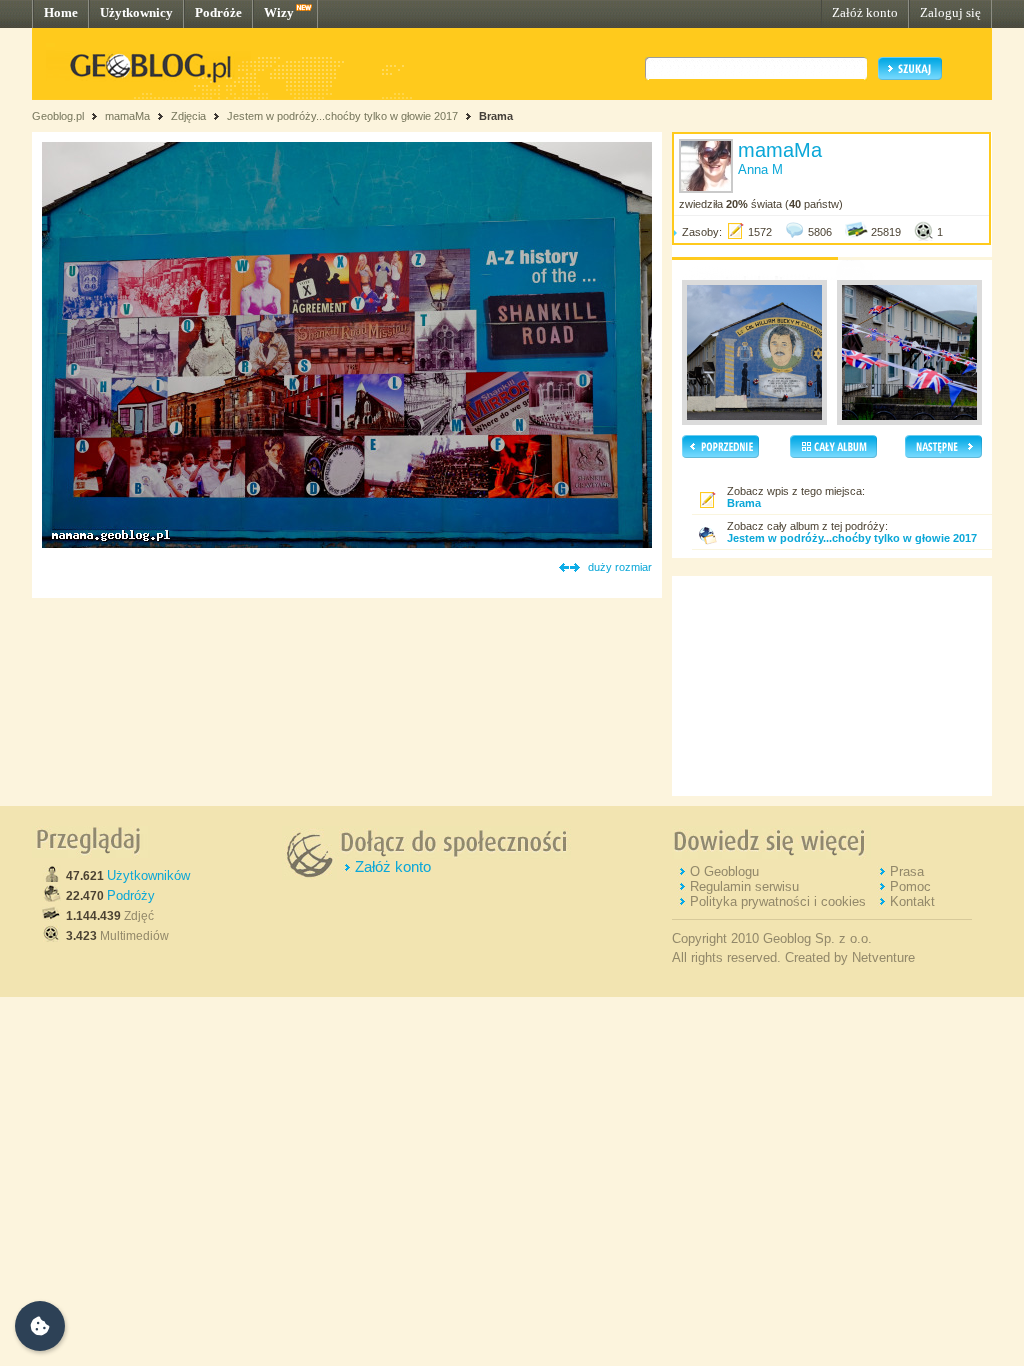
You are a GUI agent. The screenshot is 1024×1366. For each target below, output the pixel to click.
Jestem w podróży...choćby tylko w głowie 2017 (342, 116)
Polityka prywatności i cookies (778, 901)
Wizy (279, 12)
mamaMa (127, 116)
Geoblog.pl (58, 116)
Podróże (218, 12)
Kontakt (912, 901)
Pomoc (910, 886)
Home (61, 12)
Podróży (131, 895)
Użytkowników (148, 875)
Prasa (907, 871)
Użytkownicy (136, 12)
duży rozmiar (620, 567)
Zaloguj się (950, 12)
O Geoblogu (724, 871)
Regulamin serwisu (744, 886)
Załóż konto (865, 12)
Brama (496, 116)
